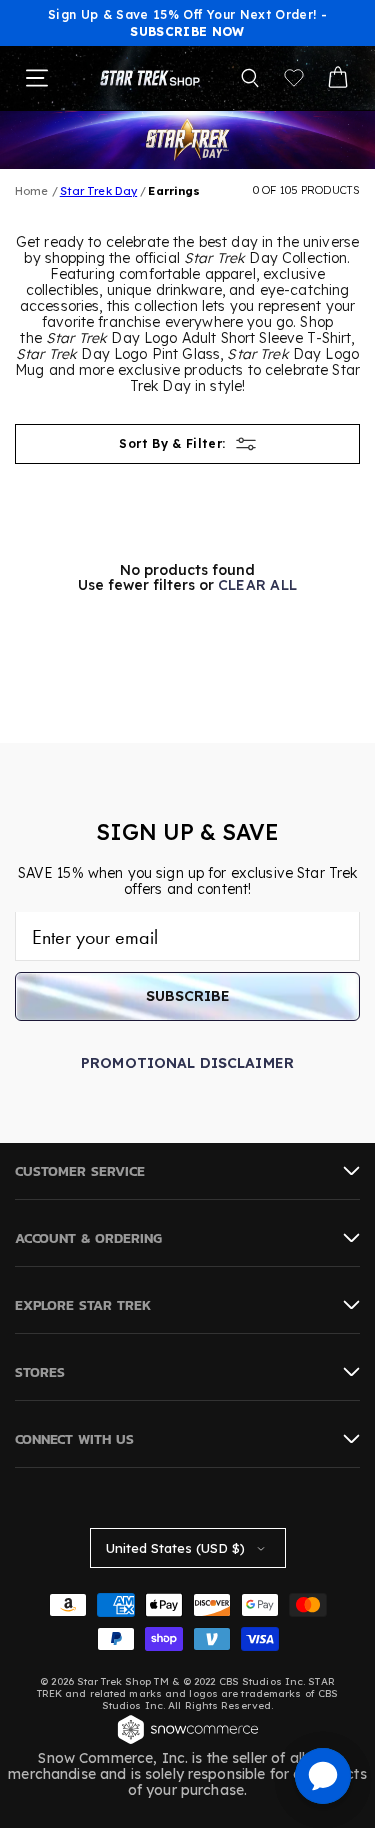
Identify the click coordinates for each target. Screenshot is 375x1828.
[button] (250, 78)
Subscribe (188, 996)
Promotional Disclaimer (187, 1063)
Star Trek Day (98, 191)
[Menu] (37, 78)
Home (31, 191)
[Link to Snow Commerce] (188, 1742)
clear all (258, 585)
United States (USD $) (175, 1548)
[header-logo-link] (150, 77)
